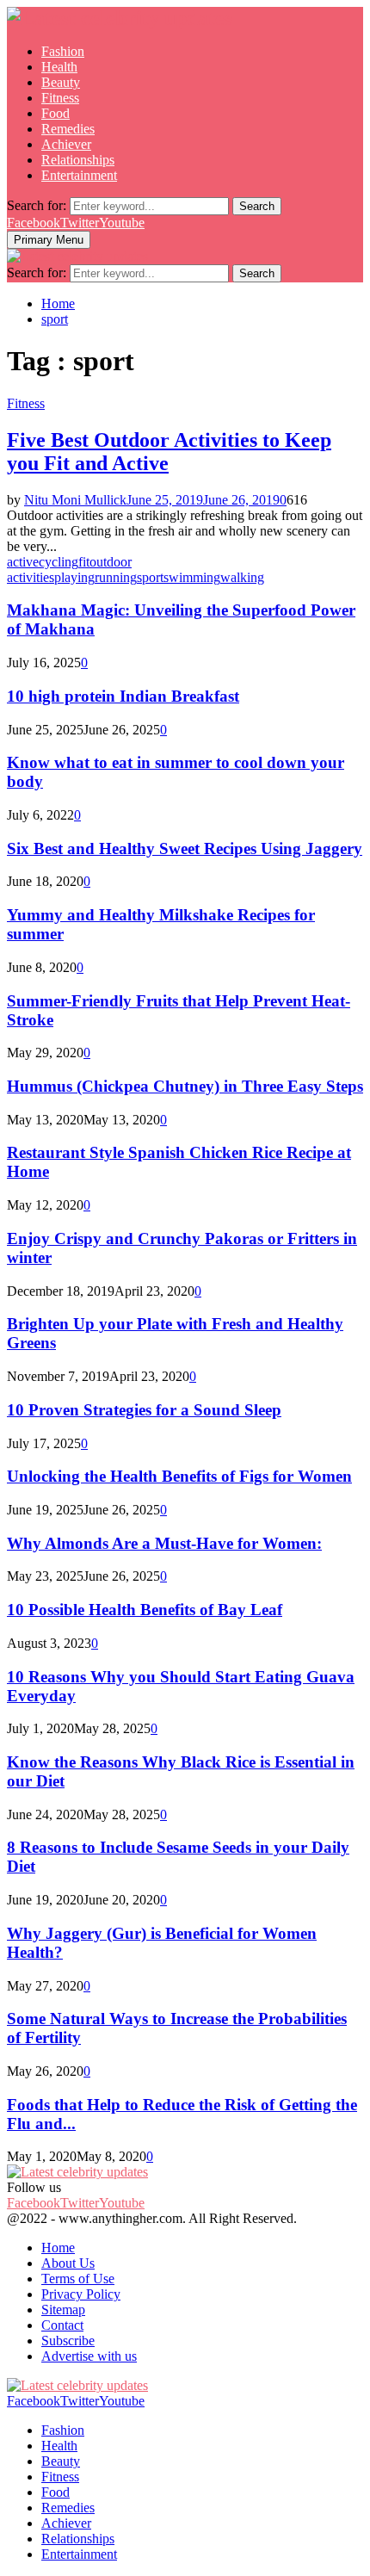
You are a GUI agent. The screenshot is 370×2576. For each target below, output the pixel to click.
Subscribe (68, 2341)
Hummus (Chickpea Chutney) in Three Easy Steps (185, 1086)
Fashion (63, 51)
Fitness (60, 98)
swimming (192, 577)
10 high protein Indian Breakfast (123, 696)
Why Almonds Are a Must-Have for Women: (164, 1543)
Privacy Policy (81, 2294)
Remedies (68, 129)
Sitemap (63, 2310)
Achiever (66, 144)
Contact (62, 2325)
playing (74, 577)
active (23, 562)
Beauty (61, 82)
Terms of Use (78, 2279)
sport (150, 577)
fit (84, 562)
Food (55, 113)
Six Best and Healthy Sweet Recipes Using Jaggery (185, 848)
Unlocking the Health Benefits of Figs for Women (179, 1476)
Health (59, 67)
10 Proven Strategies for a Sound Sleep (144, 1410)
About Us (68, 2263)
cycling (59, 562)
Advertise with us (89, 2356)
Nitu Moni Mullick (75, 500)
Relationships (78, 160)
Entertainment (79, 175)
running (116, 577)
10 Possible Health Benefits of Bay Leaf (145, 1610)
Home (58, 2248)
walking (242, 577)
